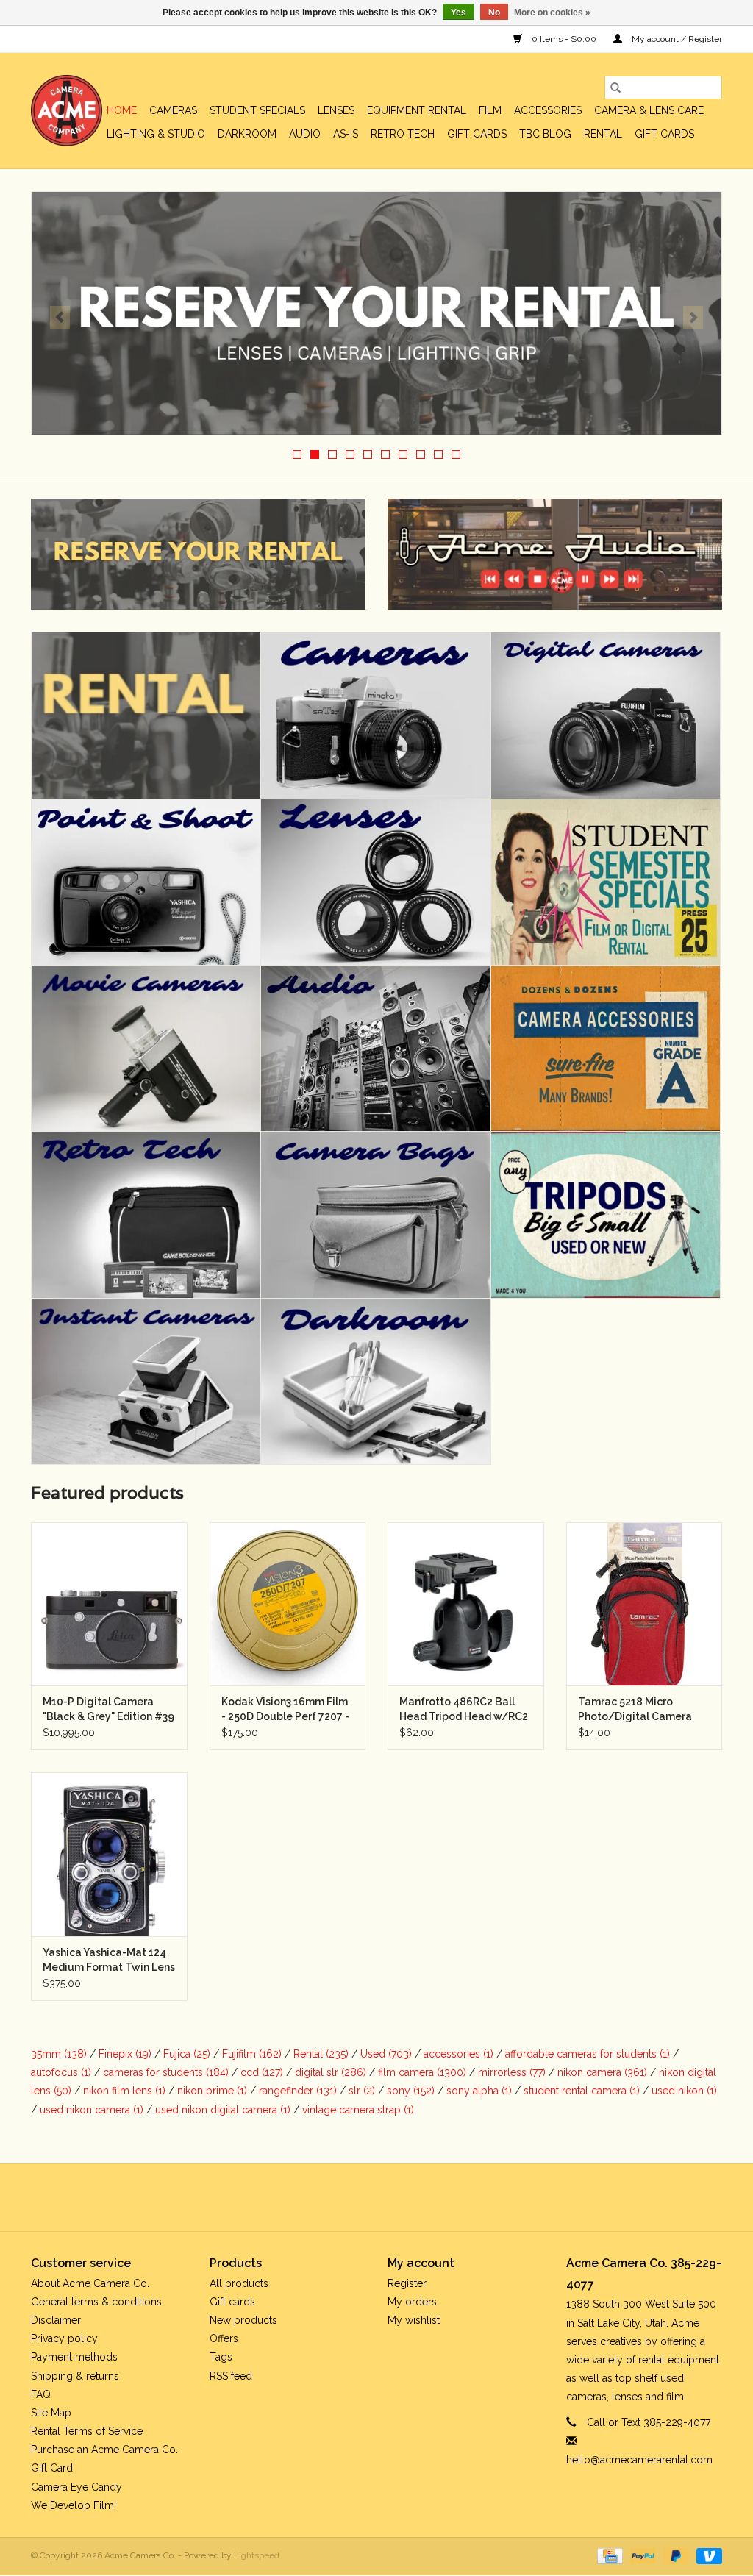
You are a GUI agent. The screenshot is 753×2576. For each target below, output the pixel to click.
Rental (603, 134)
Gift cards (477, 134)
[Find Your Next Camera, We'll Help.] (376, 313)
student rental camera (582, 2091)
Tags (221, 2357)
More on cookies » (552, 13)
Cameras (173, 110)
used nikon (684, 2091)
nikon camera (602, 2072)
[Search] (615, 88)
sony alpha (479, 2091)
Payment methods (74, 2357)
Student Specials (257, 110)
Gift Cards (664, 134)
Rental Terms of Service (87, 2431)
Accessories (548, 110)
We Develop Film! (74, 2505)
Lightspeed (257, 2555)
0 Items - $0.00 (564, 39)
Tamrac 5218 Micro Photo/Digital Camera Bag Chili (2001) (635, 1710)
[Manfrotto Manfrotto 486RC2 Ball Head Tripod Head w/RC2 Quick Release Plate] (466, 1604)
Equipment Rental (417, 110)
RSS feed (231, 2376)
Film (490, 110)
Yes (458, 13)
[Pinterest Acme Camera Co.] (363, 2197)
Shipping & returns (75, 2376)
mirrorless (512, 2072)
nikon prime (212, 2091)
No (494, 13)
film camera (422, 2072)
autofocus (61, 2072)
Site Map (51, 2413)
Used (386, 2054)
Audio (305, 134)
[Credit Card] (608, 2555)
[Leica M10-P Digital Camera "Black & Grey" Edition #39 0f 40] (109, 1604)
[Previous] (60, 318)
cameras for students (166, 2072)
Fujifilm (252, 2054)
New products (243, 2320)
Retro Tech (403, 134)
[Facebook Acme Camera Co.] (337, 2197)
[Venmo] (707, 2555)
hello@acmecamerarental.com (639, 2460)
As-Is (346, 134)
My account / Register (676, 39)
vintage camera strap (358, 2110)
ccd (262, 2072)
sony (411, 2091)
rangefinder (298, 2091)
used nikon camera (92, 2110)
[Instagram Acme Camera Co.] (416, 2197)
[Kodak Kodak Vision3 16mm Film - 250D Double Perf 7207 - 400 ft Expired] (288, 1604)
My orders (412, 2302)
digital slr (331, 2072)
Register (407, 2283)
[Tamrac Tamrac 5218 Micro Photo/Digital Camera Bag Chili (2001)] (645, 1604)
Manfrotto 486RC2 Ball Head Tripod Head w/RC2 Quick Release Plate (464, 1710)
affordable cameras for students (588, 2054)
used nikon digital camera (223, 2110)
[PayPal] (642, 2555)
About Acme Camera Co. (90, 2283)
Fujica (187, 2054)
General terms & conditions (96, 2302)
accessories (458, 2054)
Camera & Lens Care (649, 110)
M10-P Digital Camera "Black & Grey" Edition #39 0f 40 (108, 1710)
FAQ (41, 2394)
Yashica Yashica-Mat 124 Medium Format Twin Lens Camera (109, 1960)
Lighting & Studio (156, 134)
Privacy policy (64, 2338)
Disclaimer (56, 2320)
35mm (59, 2054)
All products (239, 2283)
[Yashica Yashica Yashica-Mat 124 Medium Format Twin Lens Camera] (109, 1854)
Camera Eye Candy (76, 2487)
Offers (224, 2338)
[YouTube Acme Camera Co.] (390, 2197)
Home (122, 110)
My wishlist (414, 2320)
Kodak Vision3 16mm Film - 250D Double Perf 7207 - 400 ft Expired (285, 1710)
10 (456, 454)
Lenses (336, 110)
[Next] (693, 318)
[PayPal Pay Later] (675, 2555)
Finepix (125, 2054)
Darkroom (247, 134)
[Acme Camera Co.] (67, 111)
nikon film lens (124, 2091)
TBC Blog (545, 134)
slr (362, 2091)
